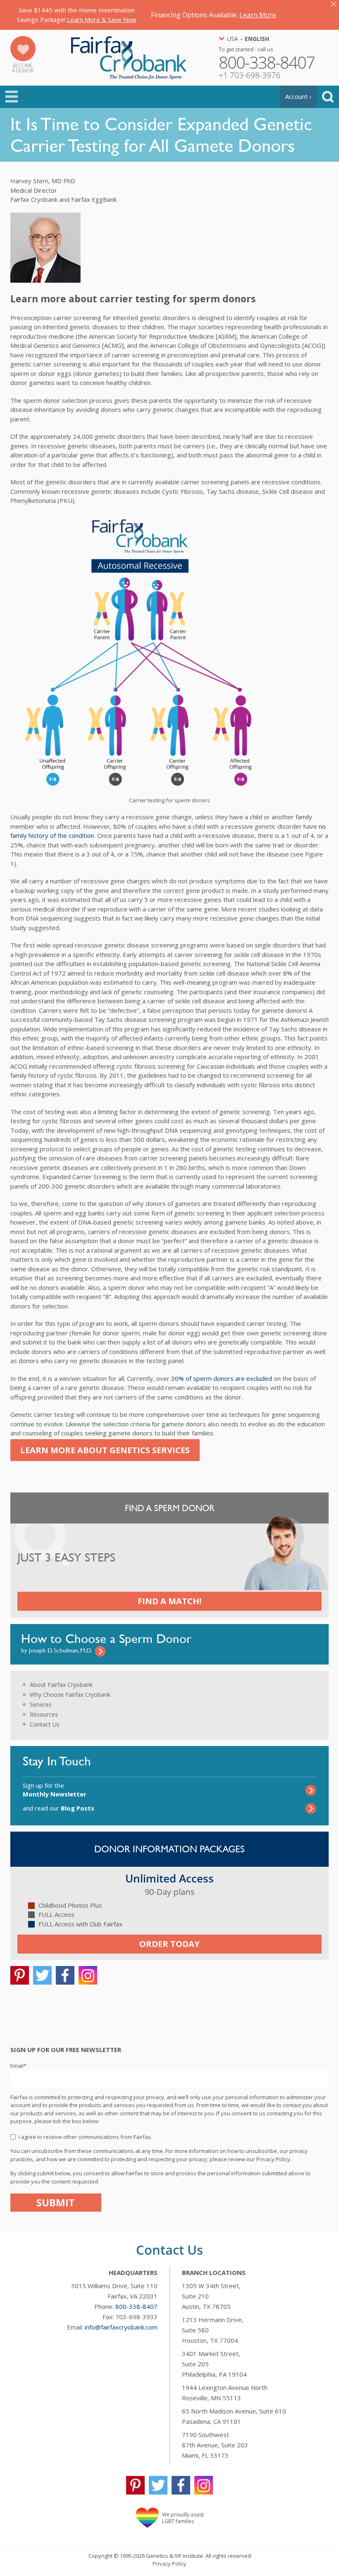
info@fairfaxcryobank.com (121, 2327)
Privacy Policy (169, 2564)
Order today (169, 1944)
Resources (44, 1714)
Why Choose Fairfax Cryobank (70, 1695)
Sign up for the (55, 1790)
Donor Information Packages (169, 1849)
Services (41, 1704)
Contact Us (45, 1724)
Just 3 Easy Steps (66, 1558)
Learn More (258, 15)
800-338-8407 (136, 2306)
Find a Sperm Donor (170, 1508)
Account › (298, 96)
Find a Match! (169, 1601)
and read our (58, 1808)
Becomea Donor (23, 68)
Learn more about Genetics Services (105, 1450)
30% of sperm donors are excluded (222, 1378)
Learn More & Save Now (102, 19)
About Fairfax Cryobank (61, 1685)
